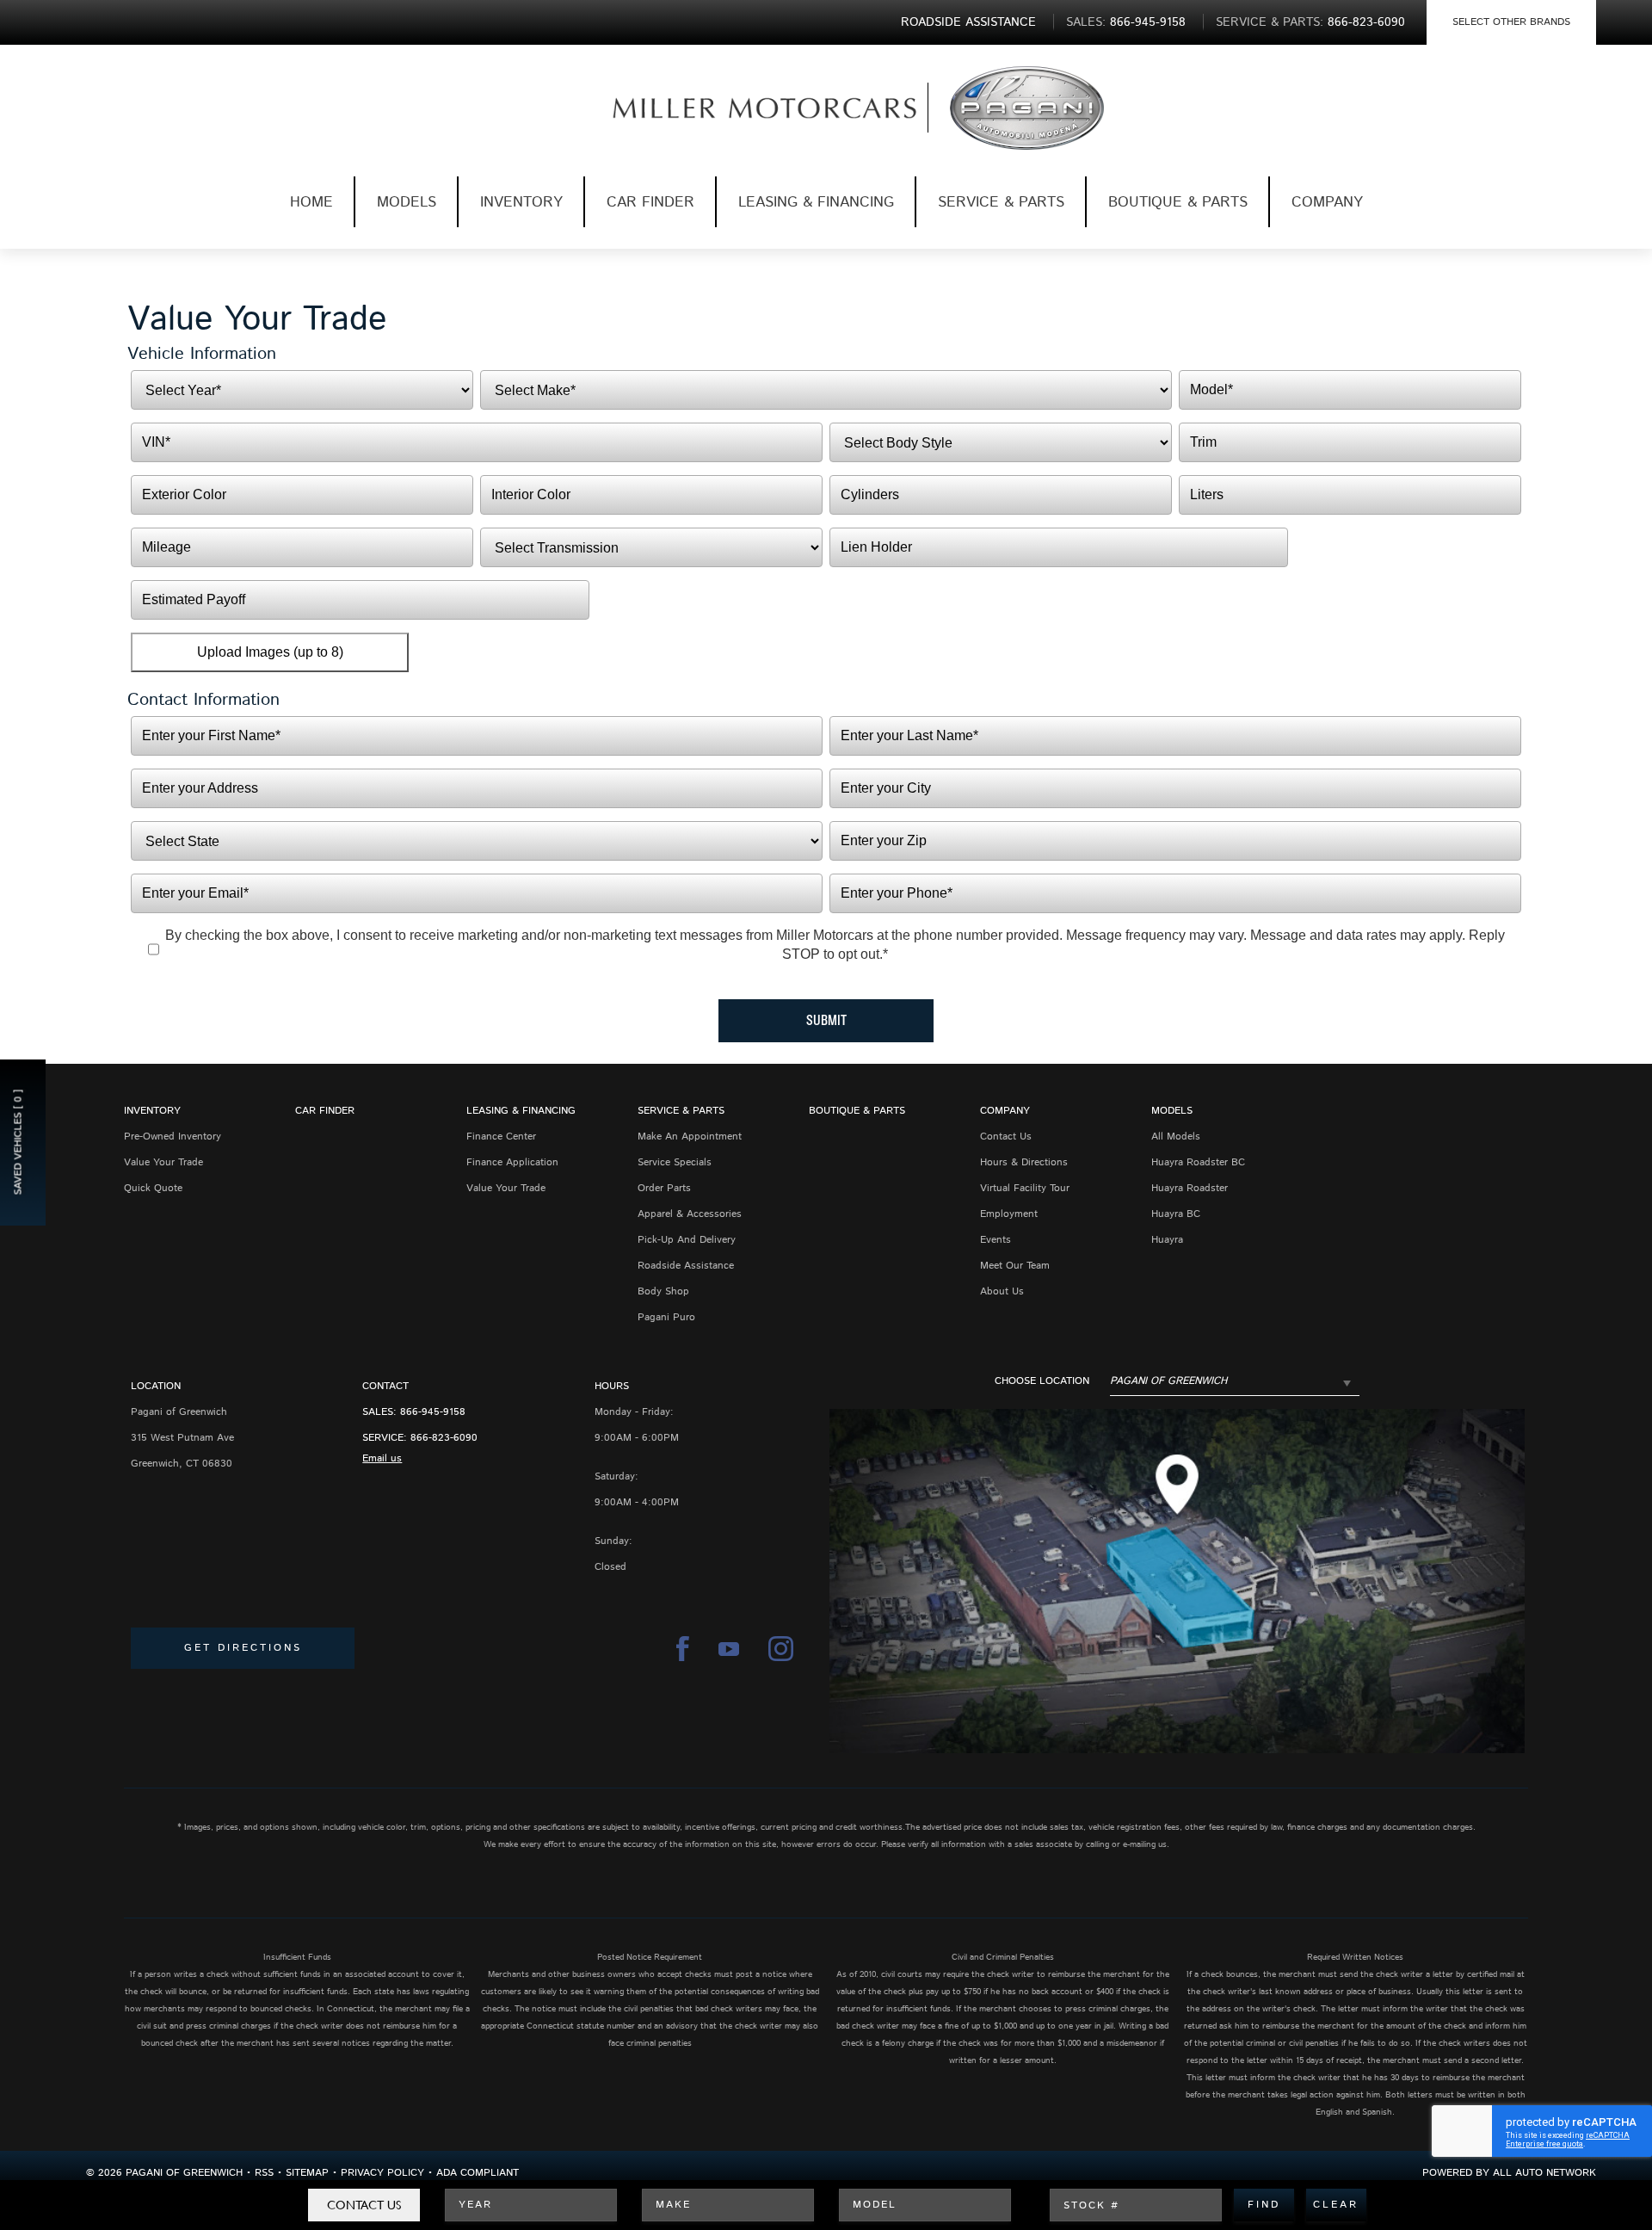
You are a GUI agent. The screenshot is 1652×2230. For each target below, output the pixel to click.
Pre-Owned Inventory (173, 1137)
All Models (1176, 1137)
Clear (1336, 2205)
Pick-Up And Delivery (687, 1240)
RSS (264, 2173)
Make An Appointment (690, 1137)
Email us (382, 1458)
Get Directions (243, 1648)
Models (407, 202)
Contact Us (364, 2205)
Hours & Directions (1024, 1162)
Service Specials (675, 1162)
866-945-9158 (433, 1412)
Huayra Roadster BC (1198, 1162)
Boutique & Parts (1178, 202)
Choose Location (1042, 1381)
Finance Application (512, 1162)
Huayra (1167, 1240)
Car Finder (650, 202)
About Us (1002, 1291)
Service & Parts (1001, 202)
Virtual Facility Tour (1025, 1188)
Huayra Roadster (1190, 1188)
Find (1264, 2205)
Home (311, 202)
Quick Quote (153, 1188)
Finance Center (501, 1137)
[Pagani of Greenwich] (737, 108)
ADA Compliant (478, 2173)
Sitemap (307, 2173)
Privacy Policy (382, 2173)
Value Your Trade (163, 1162)
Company (1327, 202)
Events (996, 1240)
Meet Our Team (1015, 1266)
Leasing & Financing (816, 202)
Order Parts (664, 1188)
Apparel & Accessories (690, 1214)
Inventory (521, 202)
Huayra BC (1176, 1214)
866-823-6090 (444, 1438)
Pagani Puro (666, 1317)
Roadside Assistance (686, 1266)
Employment (1009, 1214)
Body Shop (663, 1291)
